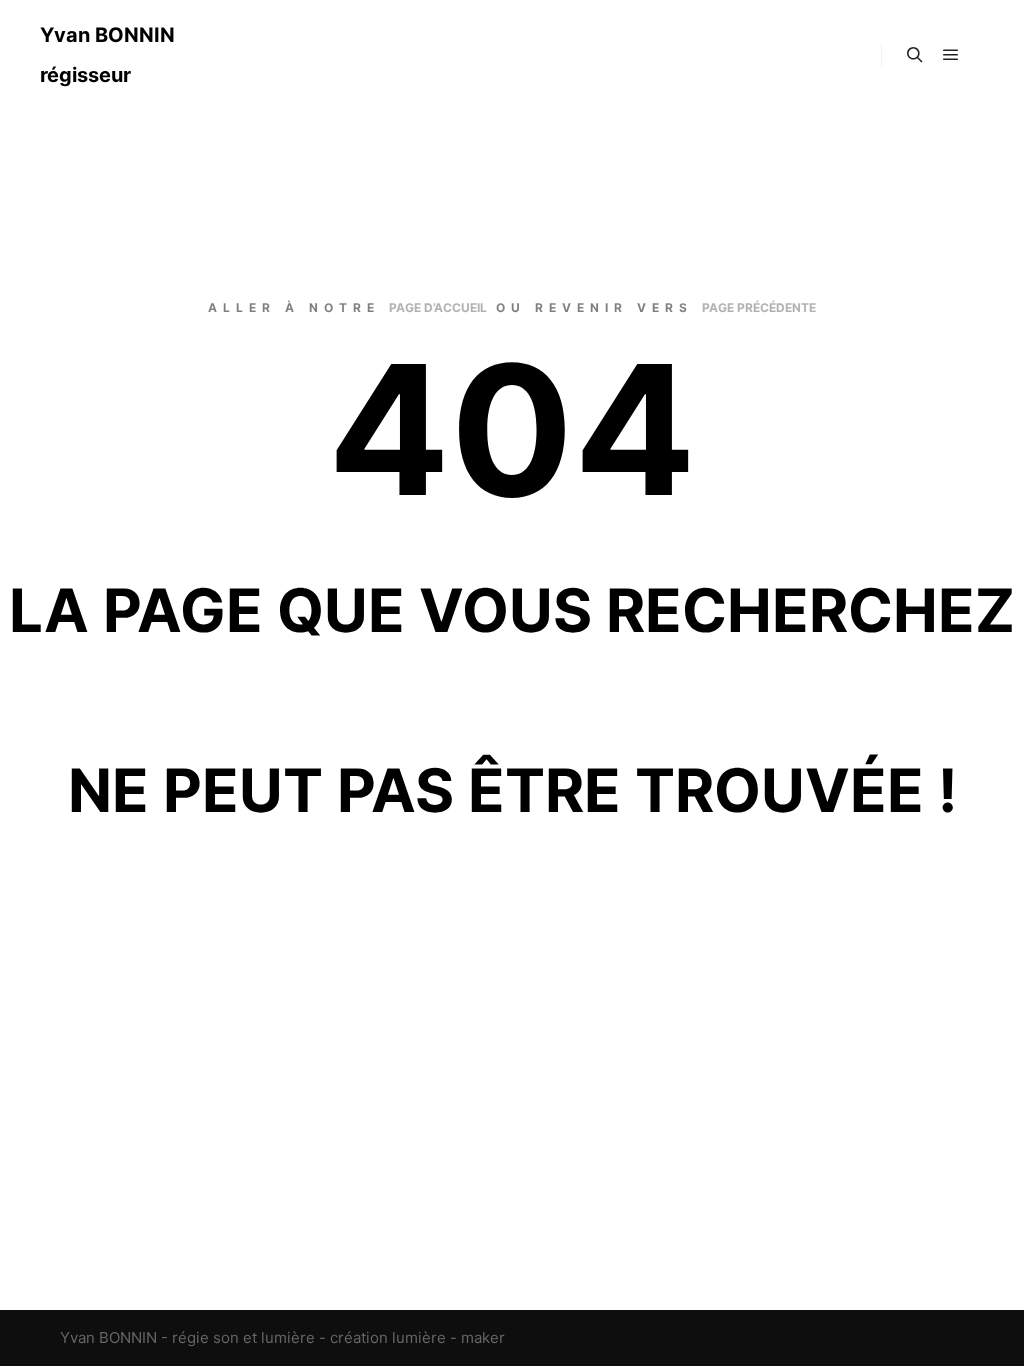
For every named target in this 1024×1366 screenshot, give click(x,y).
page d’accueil (438, 307)
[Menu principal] (951, 55)
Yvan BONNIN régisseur (107, 55)
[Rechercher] (915, 55)
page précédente (759, 307)
